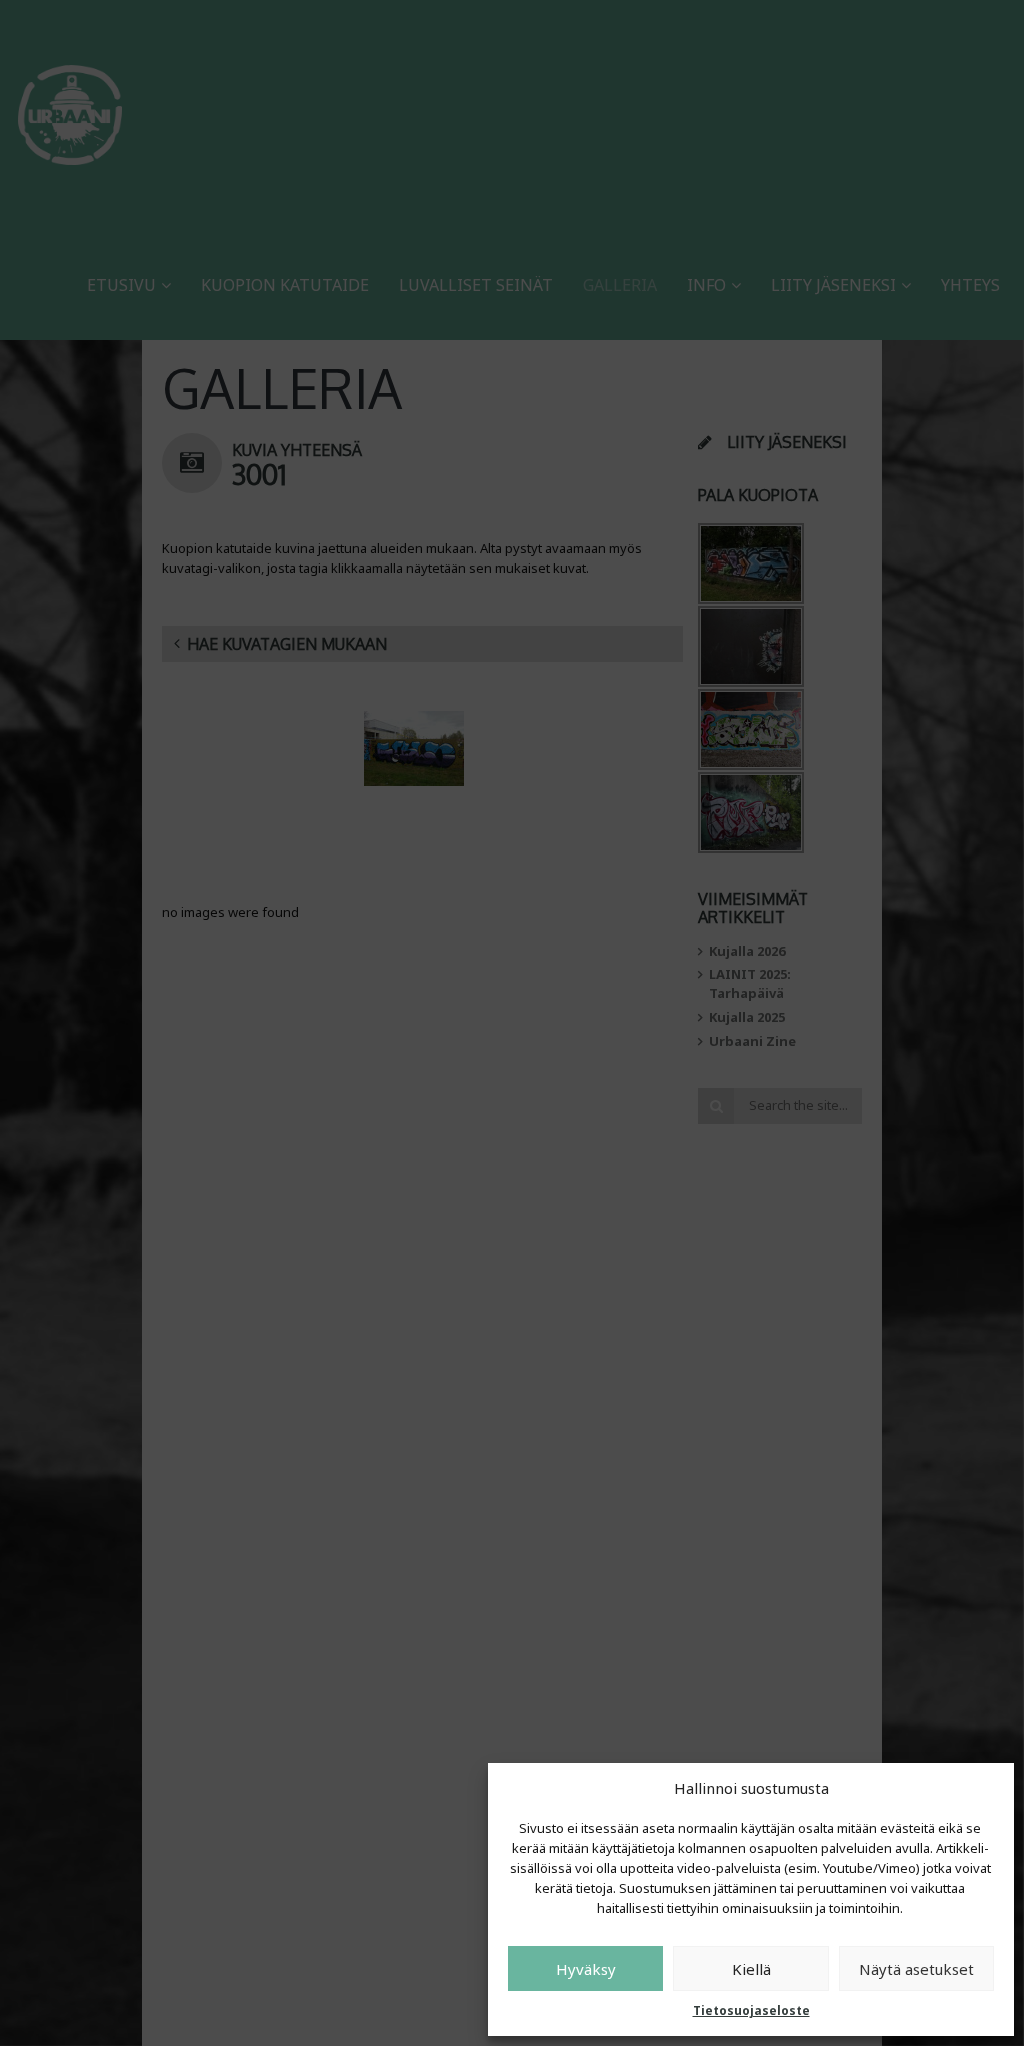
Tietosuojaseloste (751, 2010)
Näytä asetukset (916, 1969)
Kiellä (751, 1969)
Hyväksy (586, 1969)
